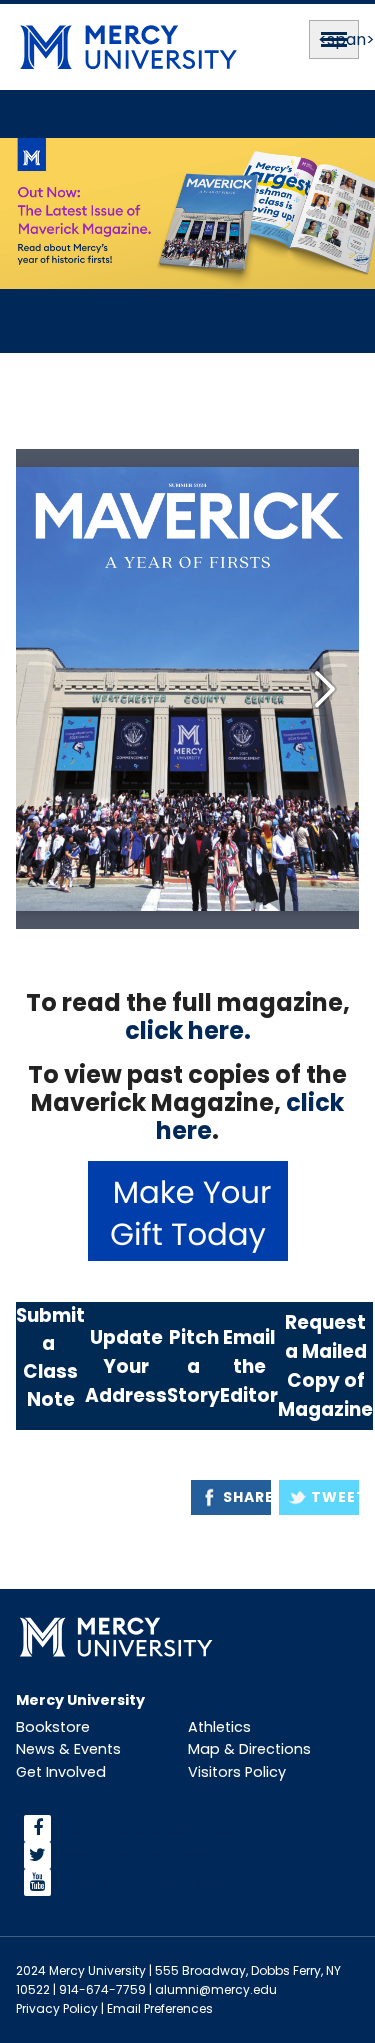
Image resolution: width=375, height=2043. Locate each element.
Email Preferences (160, 2008)
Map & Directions (249, 1749)
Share (247, 1497)
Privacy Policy (57, 2008)
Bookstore (53, 1727)
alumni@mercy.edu (216, 1989)
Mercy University (80, 1700)
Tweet (335, 1497)
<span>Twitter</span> (142, 1855)
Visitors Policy (237, 1772)
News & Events (68, 1749)
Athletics (219, 1727)
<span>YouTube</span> (148, 1882)
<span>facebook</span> (152, 1828)
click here (184, 1030)
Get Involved (61, 1772)
